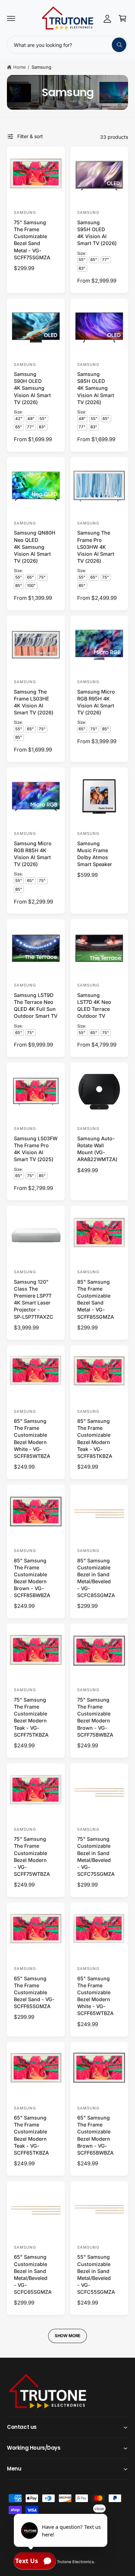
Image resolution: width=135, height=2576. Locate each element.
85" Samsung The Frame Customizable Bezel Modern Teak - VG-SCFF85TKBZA (95, 1438)
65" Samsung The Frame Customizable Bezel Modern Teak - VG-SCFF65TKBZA (31, 2135)
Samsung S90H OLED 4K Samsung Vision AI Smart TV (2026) (32, 388)
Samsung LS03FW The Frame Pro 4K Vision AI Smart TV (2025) (36, 1149)
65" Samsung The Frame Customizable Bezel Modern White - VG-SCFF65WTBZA (95, 1996)
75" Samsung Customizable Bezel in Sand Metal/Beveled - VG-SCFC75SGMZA (96, 1856)
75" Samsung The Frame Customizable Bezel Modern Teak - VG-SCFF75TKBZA (31, 1717)
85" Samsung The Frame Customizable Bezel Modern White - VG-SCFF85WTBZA (32, 1438)
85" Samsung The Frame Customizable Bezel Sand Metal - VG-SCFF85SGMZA (96, 1299)
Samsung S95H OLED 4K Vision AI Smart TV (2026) (97, 233)
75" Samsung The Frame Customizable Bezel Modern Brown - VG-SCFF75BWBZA (95, 1717)
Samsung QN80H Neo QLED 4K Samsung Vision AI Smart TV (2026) (35, 547)
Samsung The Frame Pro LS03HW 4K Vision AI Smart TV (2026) (96, 547)
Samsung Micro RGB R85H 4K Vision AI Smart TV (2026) (33, 854)
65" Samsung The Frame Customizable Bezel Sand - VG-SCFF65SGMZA (34, 1992)
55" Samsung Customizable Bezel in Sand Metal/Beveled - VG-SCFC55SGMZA (96, 2274)
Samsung (41, 67)
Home (20, 67)
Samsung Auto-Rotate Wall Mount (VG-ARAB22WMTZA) (97, 1149)
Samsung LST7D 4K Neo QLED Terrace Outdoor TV (94, 1005)
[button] (11, 18)
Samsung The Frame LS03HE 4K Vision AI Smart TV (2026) (34, 702)
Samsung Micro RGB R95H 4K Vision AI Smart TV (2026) (96, 702)
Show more (67, 2336)
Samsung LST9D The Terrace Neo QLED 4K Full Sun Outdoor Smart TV (36, 1005)
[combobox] (67, 45)
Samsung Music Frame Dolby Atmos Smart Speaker (95, 854)
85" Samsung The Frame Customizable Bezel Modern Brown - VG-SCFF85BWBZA (32, 1578)
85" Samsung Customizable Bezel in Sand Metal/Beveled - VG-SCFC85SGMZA (96, 1578)
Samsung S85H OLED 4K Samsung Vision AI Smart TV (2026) (96, 388)
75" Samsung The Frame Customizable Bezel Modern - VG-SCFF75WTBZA (32, 1856)
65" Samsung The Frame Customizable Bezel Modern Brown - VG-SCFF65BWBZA (95, 2135)
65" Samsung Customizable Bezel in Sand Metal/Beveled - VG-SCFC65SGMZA (33, 2274)
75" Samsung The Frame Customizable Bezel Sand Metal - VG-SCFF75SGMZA (32, 240)
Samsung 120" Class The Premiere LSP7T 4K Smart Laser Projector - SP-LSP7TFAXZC (34, 1299)
